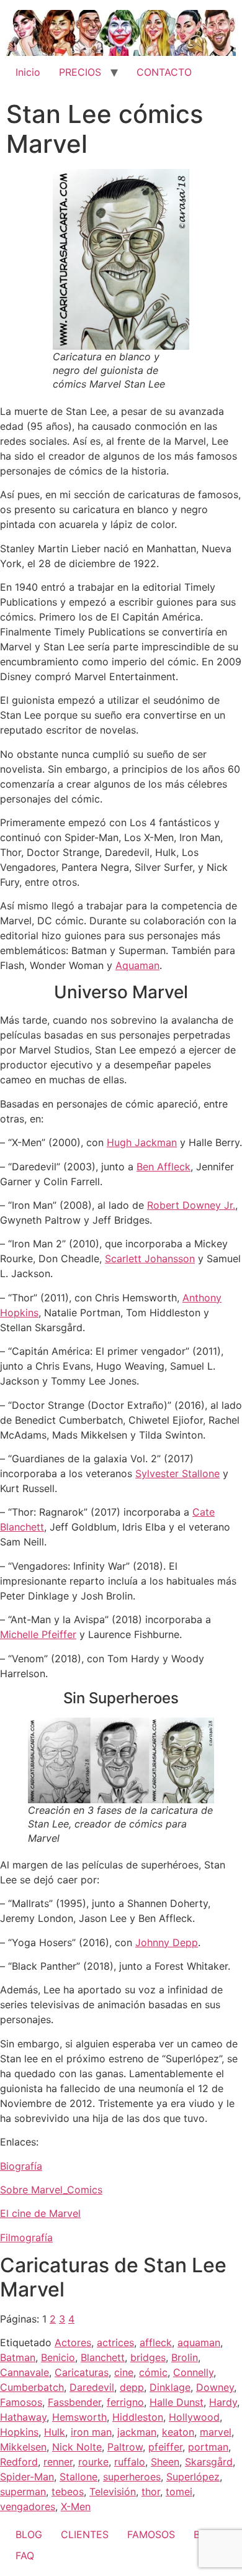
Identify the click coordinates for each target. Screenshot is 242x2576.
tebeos (68, 2492)
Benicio (58, 2357)
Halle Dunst (177, 2402)
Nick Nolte (77, 2447)
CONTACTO (164, 72)
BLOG (29, 2534)
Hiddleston (138, 2417)
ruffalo (130, 2462)
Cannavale (25, 2372)
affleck (156, 2342)
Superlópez (193, 2477)
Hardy (223, 2402)
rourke (93, 2462)
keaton (178, 2432)
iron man (91, 2432)
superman (23, 2492)
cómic (153, 2372)
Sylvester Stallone (177, 1473)
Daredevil (92, 2387)
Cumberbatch (32, 2387)
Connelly (193, 2372)
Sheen (165, 2462)
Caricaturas (82, 2372)
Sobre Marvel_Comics (51, 2190)
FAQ (25, 2556)
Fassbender (74, 2402)
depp (132, 2387)
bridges (148, 2357)
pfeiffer (165, 2447)
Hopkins (19, 2432)
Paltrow (125, 2447)
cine (124, 2372)
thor (151, 2492)
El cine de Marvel (40, 2213)
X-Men (76, 2506)
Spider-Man (27, 2477)
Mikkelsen (23, 2447)
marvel (216, 2432)
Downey (215, 2387)
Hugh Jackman (142, 1142)
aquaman (199, 2342)
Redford (19, 2462)
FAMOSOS (151, 2534)
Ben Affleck (164, 1167)
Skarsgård (209, 2462)
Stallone (78, 2477)
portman (208, 2447)
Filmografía (26, 2237)
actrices (115, 2342)
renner (58, 2462)
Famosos (21, 2402)
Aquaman (137, 965)
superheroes (132, 2477)
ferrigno (125, 2402)
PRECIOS (80, 72)
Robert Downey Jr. (191, 1205)
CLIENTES (85, 2534)
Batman (18, 2357)
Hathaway (23, 2417)
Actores (73, 2342)
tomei (179, 2492)
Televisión (113, 2492)
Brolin (185, 2357)
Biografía (21, 2166)
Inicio (28, 72)
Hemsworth (79, 2417)
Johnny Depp (167, 1942)
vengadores (28, 2506)
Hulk (55, 2432)
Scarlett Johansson (150, 1258)
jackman (137, 2432)
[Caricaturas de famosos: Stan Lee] (121, 259)
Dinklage (170, 2387)
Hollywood (194, 2417)
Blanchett (103, 2357)
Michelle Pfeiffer (38, 1634)
